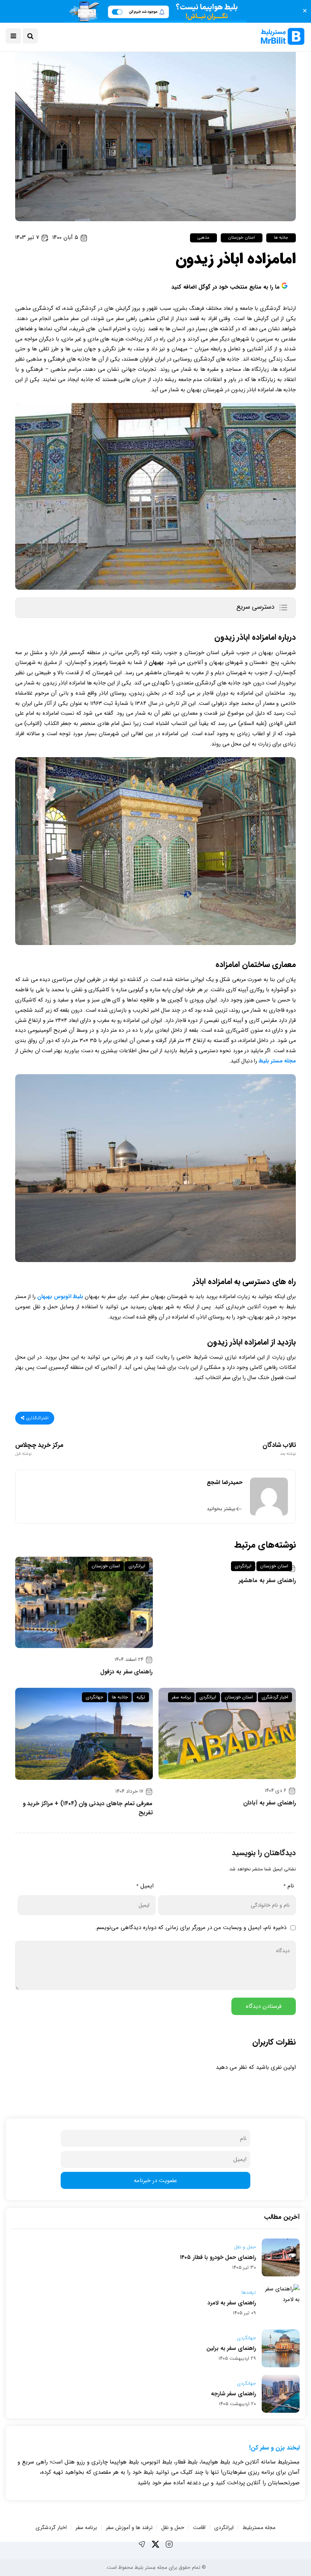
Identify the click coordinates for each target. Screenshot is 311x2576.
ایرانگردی (243, 1566)
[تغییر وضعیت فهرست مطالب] (283, 608)
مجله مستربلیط (259, 2528)
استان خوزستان (241, 238)
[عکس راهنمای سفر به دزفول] (84, 1602)
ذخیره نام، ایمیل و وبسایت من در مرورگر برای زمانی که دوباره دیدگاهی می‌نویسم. (191, 1928)
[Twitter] (155, 2544)
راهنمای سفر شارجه (233, 2394)
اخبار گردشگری (275, 1697)
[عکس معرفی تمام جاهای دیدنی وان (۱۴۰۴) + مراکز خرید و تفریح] (84, 1734)
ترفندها (249, 2293)
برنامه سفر (181, 1697)
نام (289, 1886)
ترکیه (141, 1697)
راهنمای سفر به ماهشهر (267, 1581)
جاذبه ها (281, 238)
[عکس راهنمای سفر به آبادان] (227, 1733)
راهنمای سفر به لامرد (232, 2303)
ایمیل (145, 1886)
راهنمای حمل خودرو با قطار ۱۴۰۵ (218, 2257)
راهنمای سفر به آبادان (269, 1803)
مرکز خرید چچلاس (39, 1449)
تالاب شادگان (279, 1449)
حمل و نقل (245, 2247)
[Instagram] (169, 2544)
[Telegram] (142, 2544)
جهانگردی (94, 1697)
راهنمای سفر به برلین (231, 2348)
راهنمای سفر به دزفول (126, 1672)
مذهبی (203, 238)
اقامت (199, 2528)
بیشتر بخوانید (221, 1509)
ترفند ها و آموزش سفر (129, 2528)
